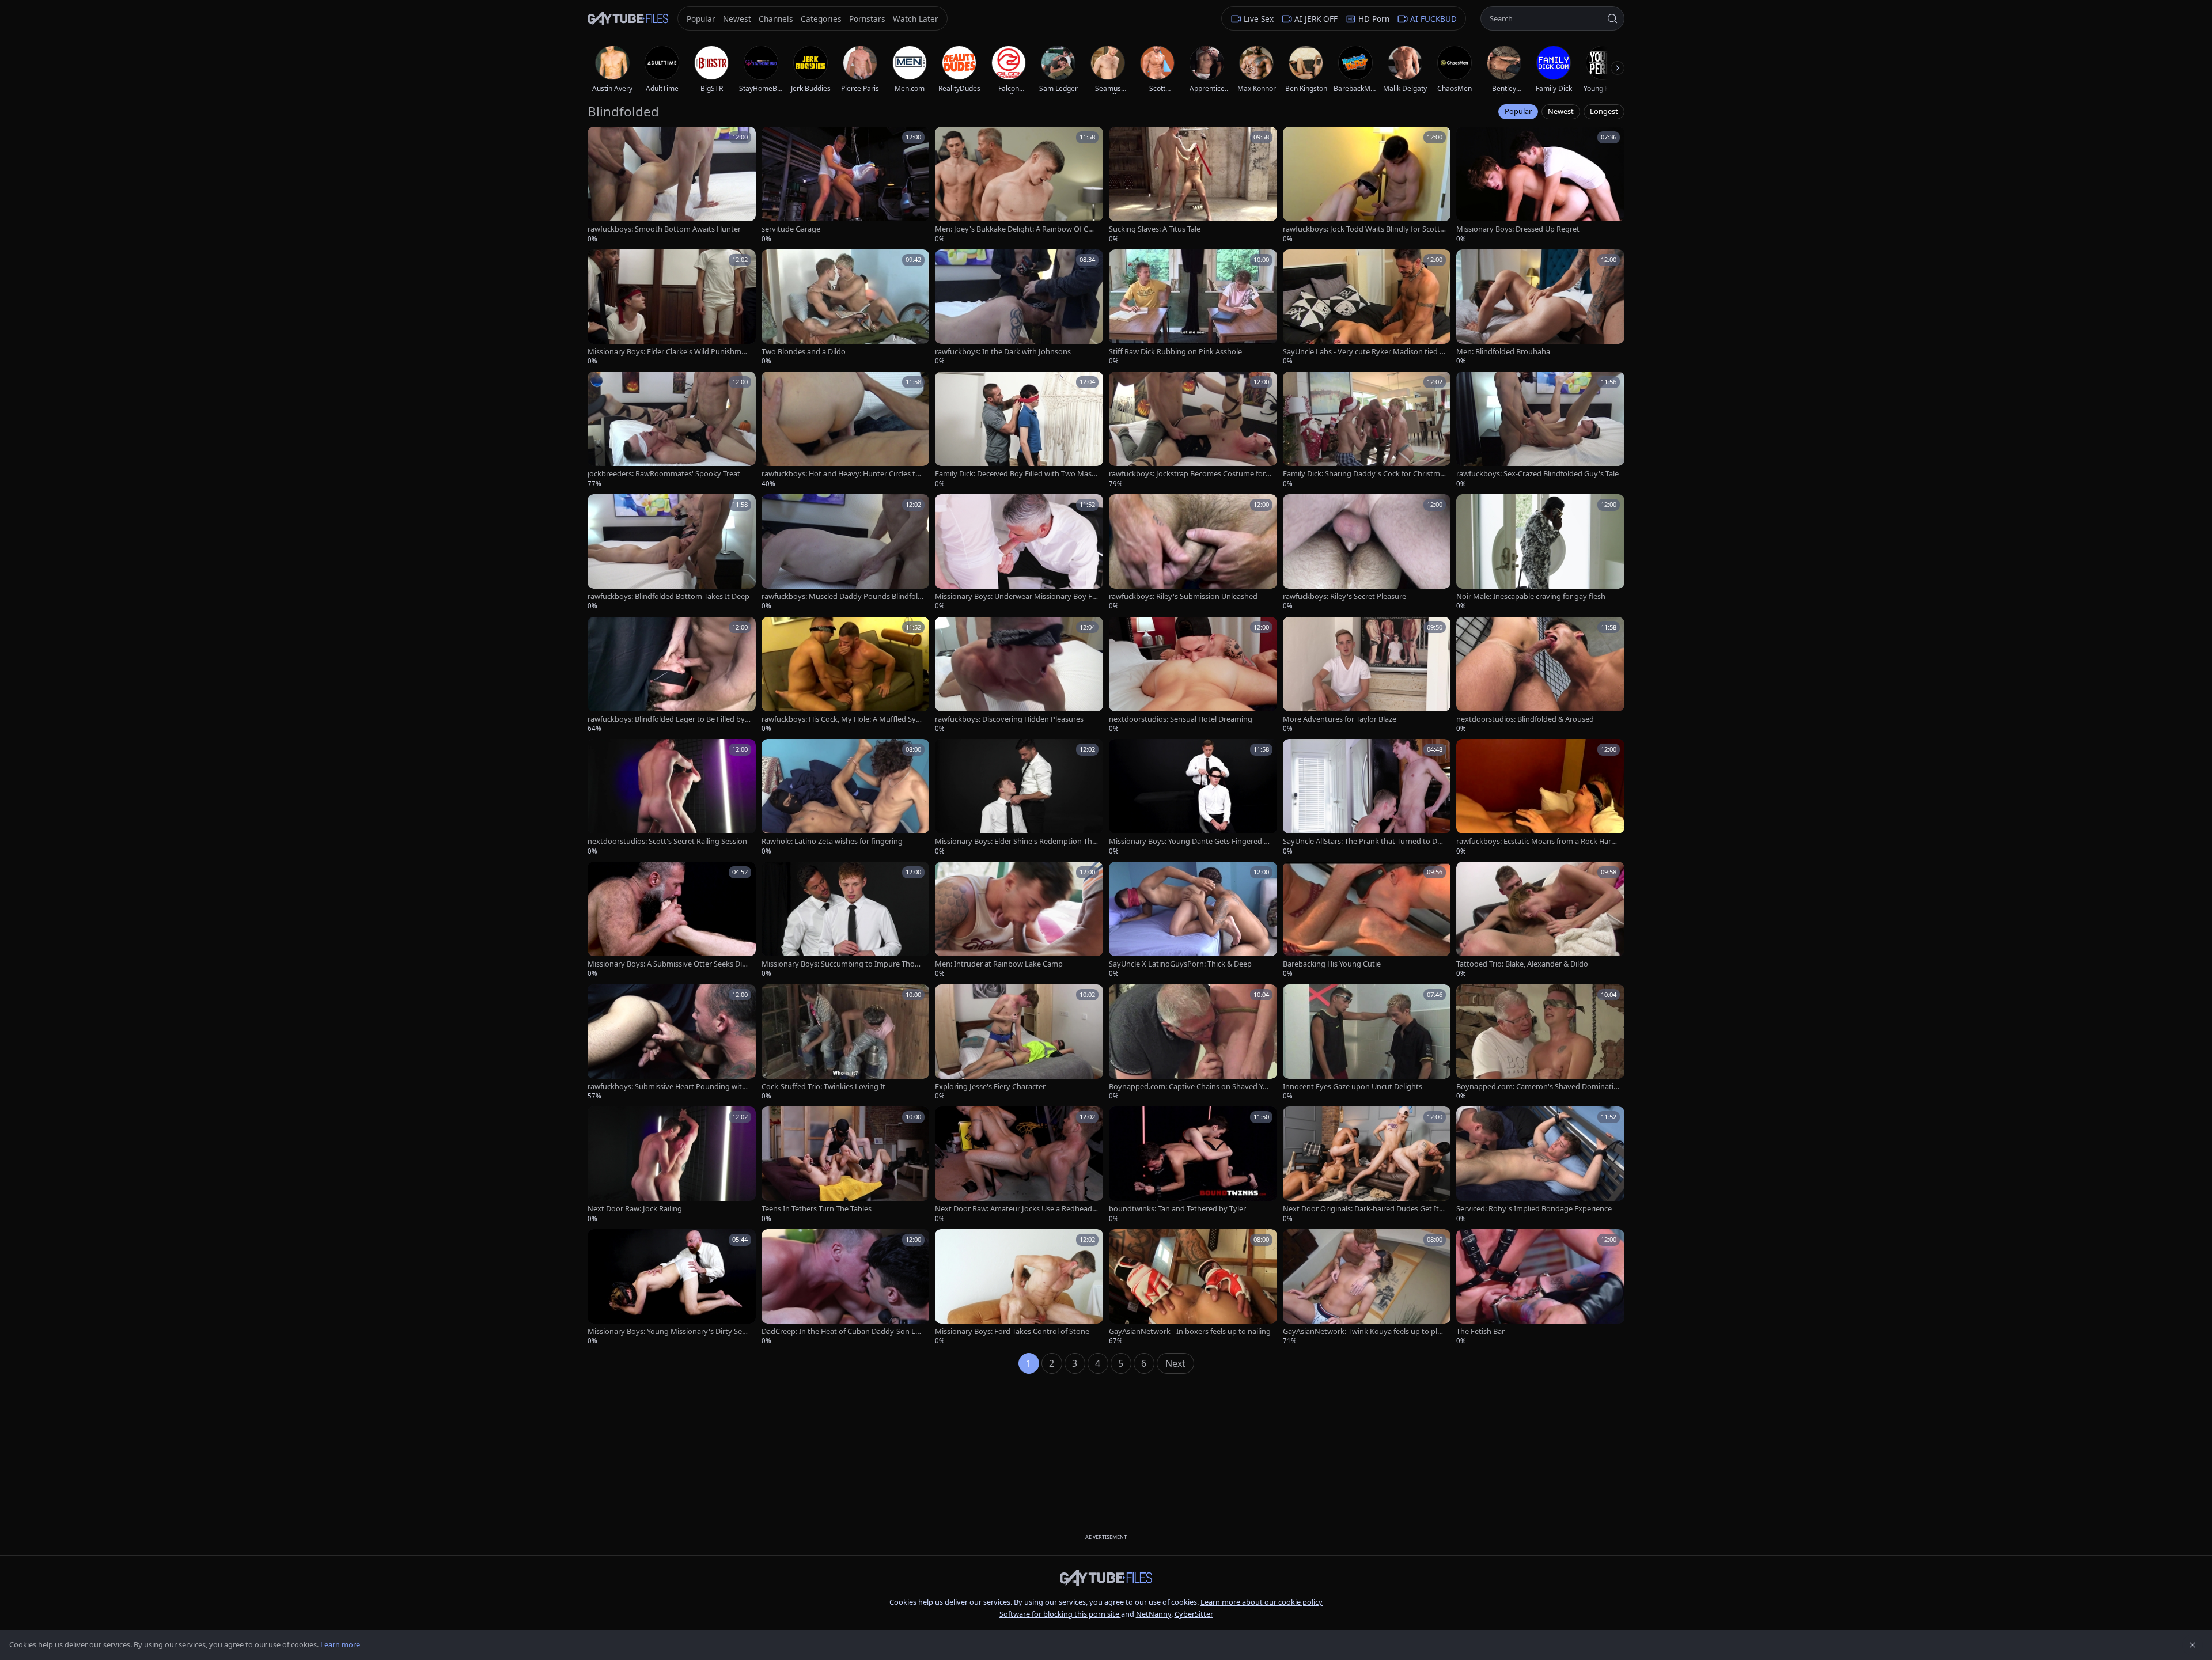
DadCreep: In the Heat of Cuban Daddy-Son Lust (842, 1331)
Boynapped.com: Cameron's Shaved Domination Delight (1537, 1087)
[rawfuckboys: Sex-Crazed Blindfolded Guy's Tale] (1540, 430)
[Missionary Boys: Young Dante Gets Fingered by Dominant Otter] (1193, 797)
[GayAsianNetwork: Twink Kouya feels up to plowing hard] (1367, 1288)
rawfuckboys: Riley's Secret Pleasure (1344, 596)
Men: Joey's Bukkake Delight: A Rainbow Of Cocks (1016, 229)
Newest (1561, 111)
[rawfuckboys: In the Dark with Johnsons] (1019, 308)
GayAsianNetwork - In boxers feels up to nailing (1190, 1331)
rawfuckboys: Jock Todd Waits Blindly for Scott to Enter (1364, 229)
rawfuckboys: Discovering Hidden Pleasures (1009, 719)
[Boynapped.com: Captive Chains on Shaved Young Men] (1193, 1043)
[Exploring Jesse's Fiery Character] (1019, 1043)
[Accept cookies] (2192, 1645)
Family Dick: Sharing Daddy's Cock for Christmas (1363, 474)
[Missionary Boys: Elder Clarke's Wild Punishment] (672, 308)
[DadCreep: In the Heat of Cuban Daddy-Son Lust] (846, 1288)
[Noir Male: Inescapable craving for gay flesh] (1540, 553)
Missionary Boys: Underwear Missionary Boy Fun (1016, 596)
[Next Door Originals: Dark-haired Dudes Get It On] (1367, 1165)
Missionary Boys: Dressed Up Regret (1518, 229)
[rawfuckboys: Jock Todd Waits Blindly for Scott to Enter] (1367, 185)
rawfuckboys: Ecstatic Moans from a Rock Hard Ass (1536, 841)
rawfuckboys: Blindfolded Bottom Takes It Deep (668, 596)
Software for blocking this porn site (1060, 1614)
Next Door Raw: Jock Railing (635, 1209)
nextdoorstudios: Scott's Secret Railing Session (667, 841)
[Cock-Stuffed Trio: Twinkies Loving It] (846, 1043)
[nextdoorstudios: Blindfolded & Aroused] (1540, 675)
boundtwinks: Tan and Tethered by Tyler (1177, 1209)
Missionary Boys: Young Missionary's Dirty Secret (668, 1331)
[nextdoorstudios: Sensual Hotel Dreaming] (1193, 675)
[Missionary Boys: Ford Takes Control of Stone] (1019, 1288)
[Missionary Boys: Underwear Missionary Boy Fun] (1019, 553)
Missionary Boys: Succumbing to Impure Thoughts (843, 964)
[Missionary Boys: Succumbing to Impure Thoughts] (846, 920)
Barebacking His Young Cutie (1332, 964)
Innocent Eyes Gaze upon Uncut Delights (1353, 1087)
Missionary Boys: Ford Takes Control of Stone (1012, 1331)
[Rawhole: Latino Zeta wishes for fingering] (846, 797)
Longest (1604, 111)
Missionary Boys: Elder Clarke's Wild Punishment (669, 352)
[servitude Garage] (846, 185)
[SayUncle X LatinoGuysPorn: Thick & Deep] (1193, 920)
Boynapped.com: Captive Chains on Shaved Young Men (1190, 1087)
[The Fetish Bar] (1540, 1288)
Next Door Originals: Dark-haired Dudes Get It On (1361, 1209)
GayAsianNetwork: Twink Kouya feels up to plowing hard (1362, 1331)
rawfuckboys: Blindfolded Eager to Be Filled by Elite (669, 719)
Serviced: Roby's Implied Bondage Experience (1534, 1209)
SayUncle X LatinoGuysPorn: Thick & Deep (1180, 964)
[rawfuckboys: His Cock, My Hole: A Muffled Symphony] (846, 675)
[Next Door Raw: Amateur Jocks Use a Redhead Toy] (1019, 1165)
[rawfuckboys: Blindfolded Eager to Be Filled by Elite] (672, 675)
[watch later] (600, 139)
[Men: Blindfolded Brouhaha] (1540, 308)
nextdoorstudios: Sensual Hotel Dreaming (1181, 719)
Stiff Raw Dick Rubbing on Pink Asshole (1175, 352)
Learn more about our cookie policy (1262, 1602)
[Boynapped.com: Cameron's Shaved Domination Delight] (1540, 1043)
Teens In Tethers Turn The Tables (817, 1209)
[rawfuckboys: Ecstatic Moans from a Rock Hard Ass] (1540, 797)
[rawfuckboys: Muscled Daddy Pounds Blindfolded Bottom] (846, 553)
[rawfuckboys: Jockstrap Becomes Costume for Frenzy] (1193, 430)
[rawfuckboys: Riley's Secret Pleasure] (1367, 553)
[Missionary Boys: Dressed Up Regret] (1540, 185)
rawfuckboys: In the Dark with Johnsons (1003, 352)
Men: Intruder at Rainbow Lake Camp (999, 964)
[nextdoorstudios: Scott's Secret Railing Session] (672, 797)
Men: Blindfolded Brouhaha (1503, 352)
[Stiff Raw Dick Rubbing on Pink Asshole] (1193, 308)
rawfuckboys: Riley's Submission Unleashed (1183, 596)
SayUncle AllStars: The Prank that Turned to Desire (1364, 841)
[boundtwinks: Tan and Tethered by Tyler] (1193, 1165)
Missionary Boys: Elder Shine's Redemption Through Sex (1015, 841)
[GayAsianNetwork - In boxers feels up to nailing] (1193, 1288)
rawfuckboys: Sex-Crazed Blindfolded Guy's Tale (1537, 474)
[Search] (1612, 18)
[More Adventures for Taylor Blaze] (1367, 675)
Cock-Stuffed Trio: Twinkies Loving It (823, 1087)
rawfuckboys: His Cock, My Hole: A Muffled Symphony (842, 719)
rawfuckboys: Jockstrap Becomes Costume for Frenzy (1190, 474)
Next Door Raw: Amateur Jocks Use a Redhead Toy (1016, 1209)
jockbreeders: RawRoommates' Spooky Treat (664, 474)
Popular (1518, 111)
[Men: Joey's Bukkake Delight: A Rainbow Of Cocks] (1019, 185)
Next (1175, 1363)
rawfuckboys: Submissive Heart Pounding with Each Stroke (667, 1087)
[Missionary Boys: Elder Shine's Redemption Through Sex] (1019, 797)
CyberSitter (1194, 1614)
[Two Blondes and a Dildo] (846, 308)
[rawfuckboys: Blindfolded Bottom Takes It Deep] (672, 553)
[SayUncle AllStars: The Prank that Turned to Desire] (1367, 797)
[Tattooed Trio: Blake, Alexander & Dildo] (1540, 920)
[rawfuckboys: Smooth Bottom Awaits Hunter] (672, 185)
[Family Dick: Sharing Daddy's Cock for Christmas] (1367, 430)
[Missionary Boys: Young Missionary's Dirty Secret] (672, 1288)
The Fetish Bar (1480, 1331)
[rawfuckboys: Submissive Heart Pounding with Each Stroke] (672, 1043)
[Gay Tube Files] (628, 19)
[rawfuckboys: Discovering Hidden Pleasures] (1019, 675)
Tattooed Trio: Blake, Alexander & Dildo (1522, 964)
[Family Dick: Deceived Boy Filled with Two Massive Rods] (1019, 430)
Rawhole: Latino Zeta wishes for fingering (832, 841)
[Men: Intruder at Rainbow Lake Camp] (1019, 920)
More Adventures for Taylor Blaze (1340, 719)
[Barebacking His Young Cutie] (1367, 920)
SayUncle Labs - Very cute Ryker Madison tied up (1363, 352)
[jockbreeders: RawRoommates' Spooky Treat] (672, 430)
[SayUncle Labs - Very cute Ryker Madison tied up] (1367, 308)
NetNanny (1154, 1614)
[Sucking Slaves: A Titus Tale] (1193, 185)
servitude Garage (791, 229)
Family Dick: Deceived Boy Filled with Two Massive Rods (1016, 474)
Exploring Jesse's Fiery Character (990, 1087)
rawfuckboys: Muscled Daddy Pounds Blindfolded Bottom (842, 596)
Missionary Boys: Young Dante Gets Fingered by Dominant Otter (1189, 841)
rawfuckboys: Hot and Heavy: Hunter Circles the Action (843, 474)
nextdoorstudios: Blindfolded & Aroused (1525, 719)
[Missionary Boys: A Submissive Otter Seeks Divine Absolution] (672, 920)
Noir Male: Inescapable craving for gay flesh (1531, 596)
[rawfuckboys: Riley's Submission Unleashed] (1193, 553)
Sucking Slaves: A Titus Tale (1155, 229)
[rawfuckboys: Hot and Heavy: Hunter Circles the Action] (846, 430)
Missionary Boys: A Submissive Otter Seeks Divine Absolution (668, 964)
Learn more (340, 1644)
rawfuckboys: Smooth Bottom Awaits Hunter (664, 229)
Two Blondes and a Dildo (804, 352)
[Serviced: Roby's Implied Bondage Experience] (1540, 1165)
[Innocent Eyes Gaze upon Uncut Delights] (1367, 1043)
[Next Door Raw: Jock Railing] (672, 1165)
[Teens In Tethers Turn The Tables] (846, 1165)
